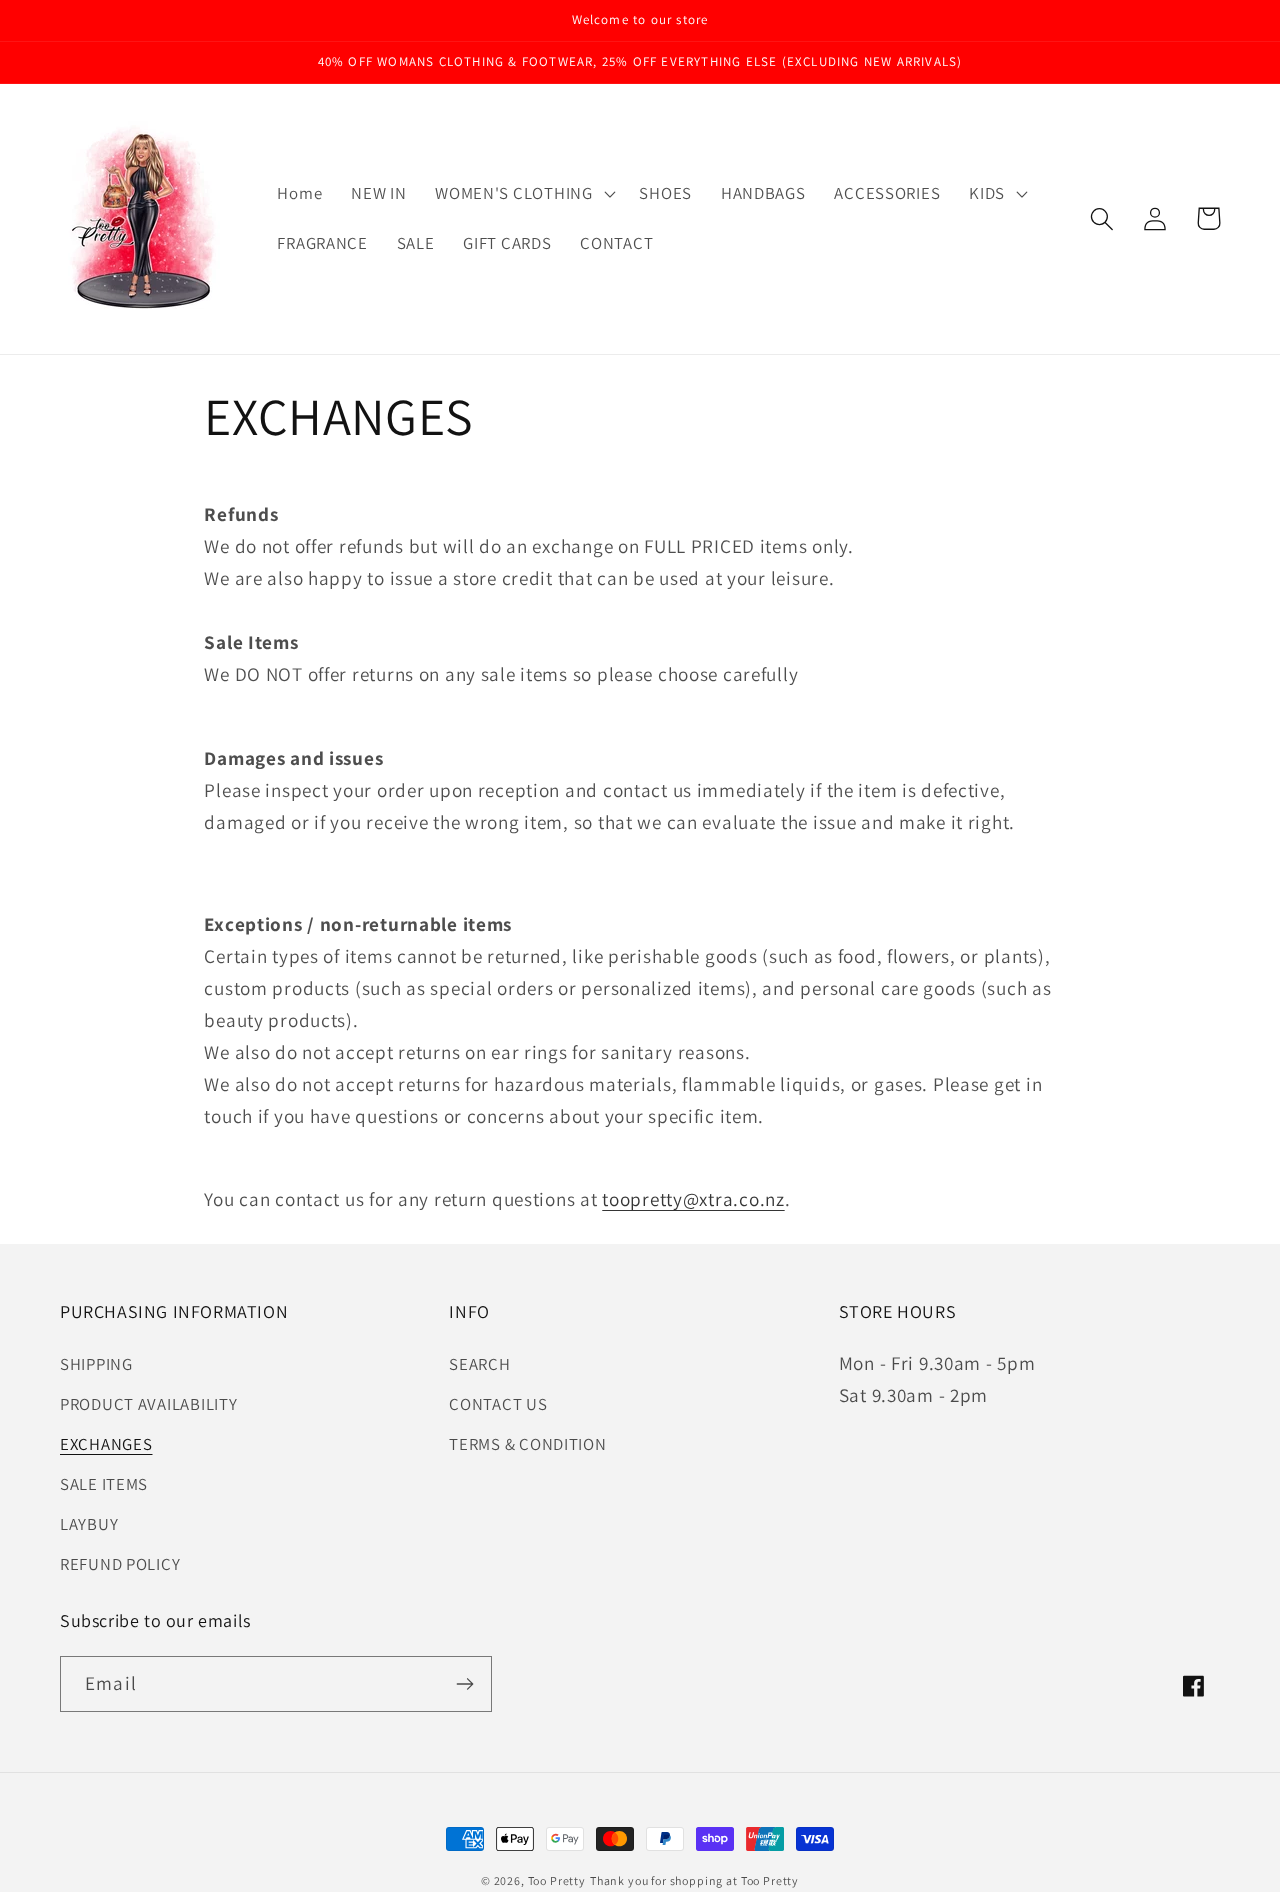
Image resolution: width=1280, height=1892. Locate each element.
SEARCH (479, 1364)
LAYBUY (89, 1524)
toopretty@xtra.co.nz (693, 1199)
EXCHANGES (106, 1444)
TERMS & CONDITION (527, 1444)
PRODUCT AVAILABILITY (148, 1404)
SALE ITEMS (104, 1484)
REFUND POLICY (120, 1564)
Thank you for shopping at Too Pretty (694, 1880)
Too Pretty (557, 1880)
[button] (523, 194)
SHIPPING (96, 1364)
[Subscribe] (464, 1684)
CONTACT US (498, 1404)
